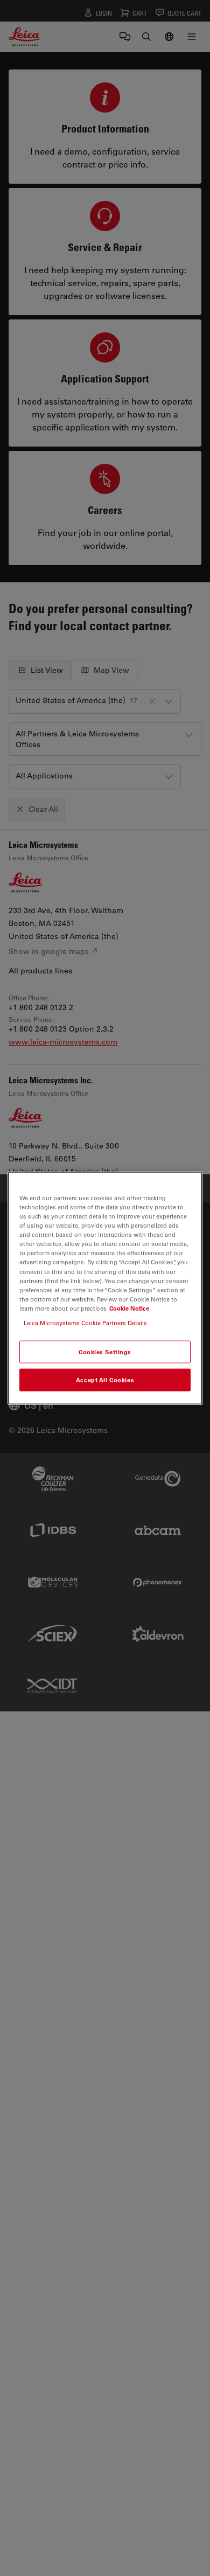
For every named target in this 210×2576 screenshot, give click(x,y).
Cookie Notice (129, 1308)
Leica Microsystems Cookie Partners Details (85, 1322)
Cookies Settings (105, 1352)
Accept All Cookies (105, 1379)
